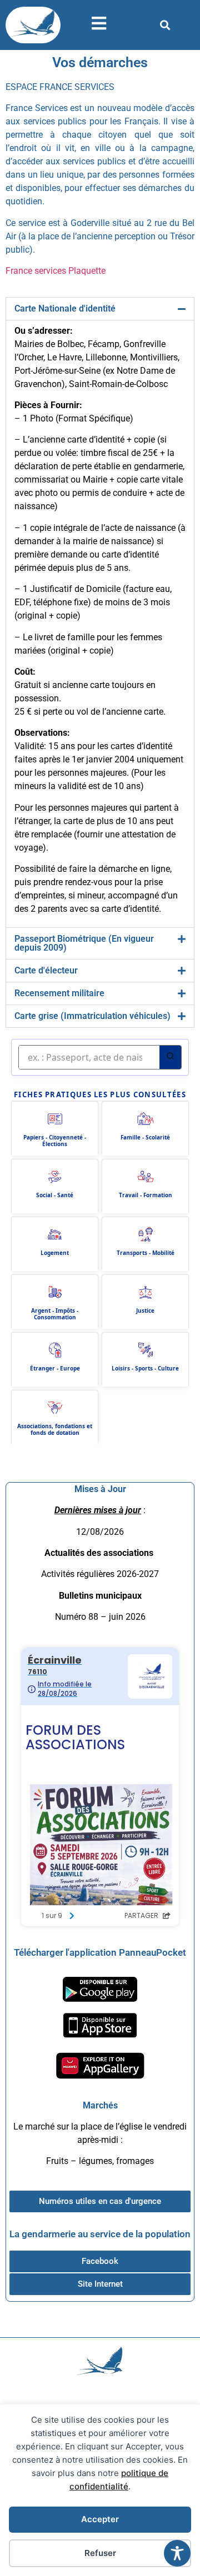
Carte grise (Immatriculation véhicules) (92, 1016)
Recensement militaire (59, 993)
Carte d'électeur (46, 970)
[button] (165, 25)
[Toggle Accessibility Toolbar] (177, 2553)
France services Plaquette (56, 271)
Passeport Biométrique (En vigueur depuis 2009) (84, 943)
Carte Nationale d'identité (65, 308)
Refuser (100, 2553)
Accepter (100, 2519)
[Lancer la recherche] (170, 1057)
